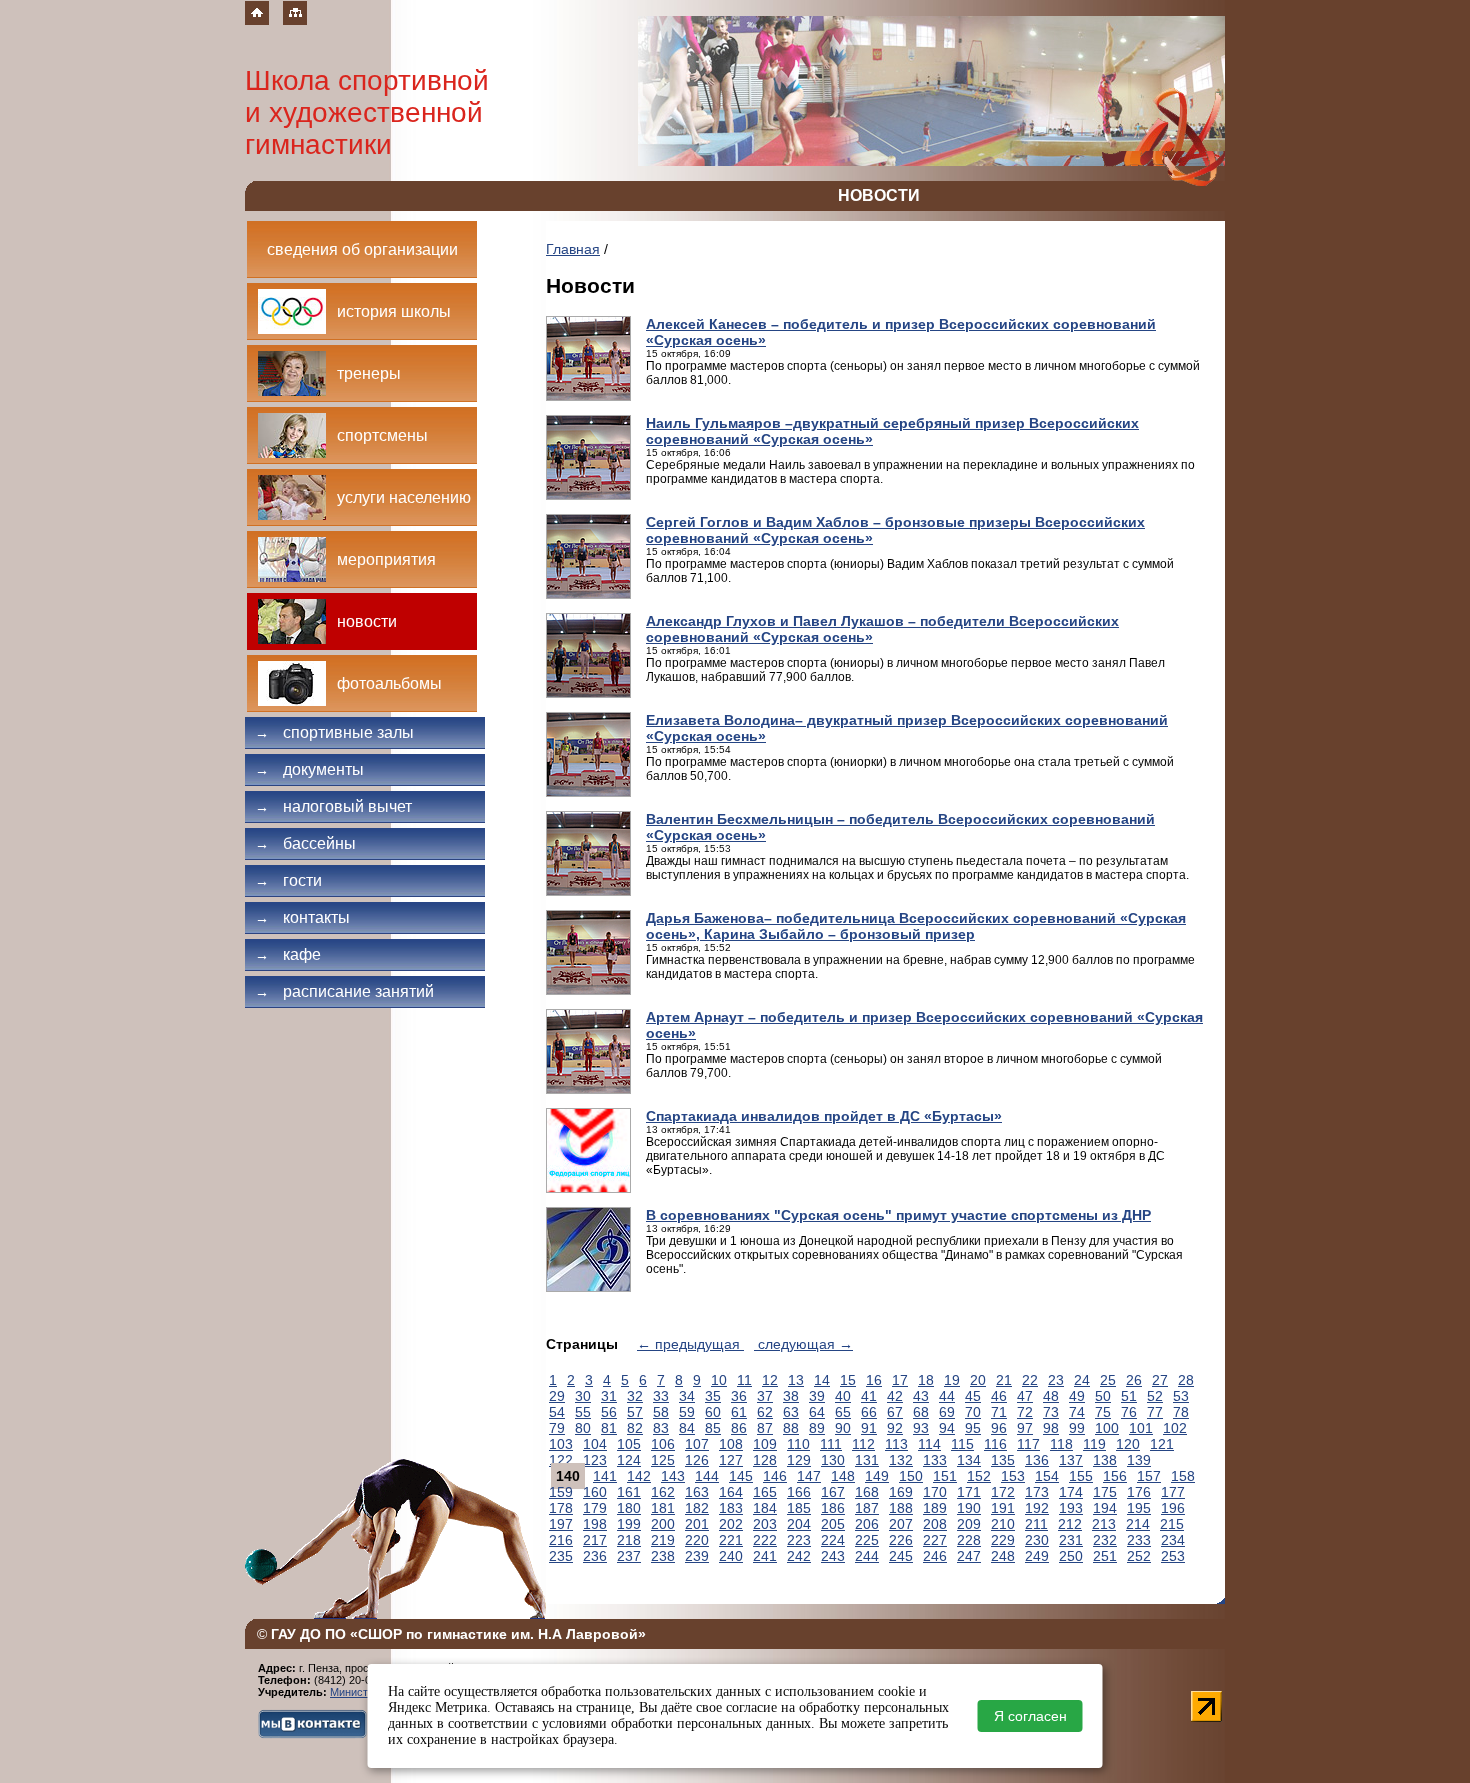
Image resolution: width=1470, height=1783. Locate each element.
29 (557, 1396)
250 (1071, 1556)
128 (765, 1460)
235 (561, 1556)
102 (1175, 1428)
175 (1105, 1492)
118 (1061, 1444)
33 (661, 1396)
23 (1056, 1380)
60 (713, 1412)
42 (895, 1396)
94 (947, 1428)
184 (765, 1508)
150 (911, 1476)
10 (719, 1380)
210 (1003, 1524)
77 (1155, 1412)
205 (833, 1524)
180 (629, 1508)
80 (583, 1428)
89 (817, 1428)
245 (901, 1556)
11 (744, 1380)
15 (848, 1380)
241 (765, 1556)
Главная (573, 249)
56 (609, 1412)
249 (1037, 1556)
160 (595, 1492)
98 (1051, 1428)
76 (1129, 1412)
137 (1071, 1460)
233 (1139, 1540)
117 (1028, 1444)
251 (1105, 1556)
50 (1103, 1396)
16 (874, 1380)
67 (895, 1412)
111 (831, 1444)
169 (901, 1492)
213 (1104, 1524)
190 (969, 1508)
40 (843, 1396)
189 (935, 1508)
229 (1003, 1540)
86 (739, 1428)
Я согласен (1030, 1716)
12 (770, 1380)
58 (661, 1412)
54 (557, 1412)
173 (1037, 1492)
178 (561, 1508)
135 (1003, 1460)
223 (799, 1540)
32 (635, 1396)
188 (901, 1508)
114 (929, 1444)
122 (561, 1460)
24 (1082, 1380)
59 (687, 1412)
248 (1003, 1556)
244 (867, 1556)
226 (901, 1540)
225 (867, 1540)
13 (796, 1380)
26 (1134, 1380)
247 (969, 1556)
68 (921, 1412)
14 (822, 1380)
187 (867, 1508)
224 (833, 1540)
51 (1129, 1396)
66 (869, 1412)
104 (595, 1444)
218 (629, 1540)
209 (969, 1524)
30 (583, 1396)
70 (973, 1412)
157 (1149, 1476)
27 (1160, 1380)
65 (843, 1412)
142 (639, 1476)
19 (952, 1380)
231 (1071, 1540)
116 (995, 1444)
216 (561, 1540)
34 (687, 1396)
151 (945, 1476)
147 (809, 1476)
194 (1105, 1508)
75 (1103, 1412)
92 (895, 1428)
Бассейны (305, 843)
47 (1025, 1396)
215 (1172, 1524)
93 (921, 1428)
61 (739, 1412)
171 (969, 1492)
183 (731, 1508)
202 (731, 1524)
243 (833, 1556)
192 (1037, 1508)
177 (1173, 1492)
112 (863, 1444)
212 (1070, 1524)
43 (921, 1396)
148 (843, 1476)
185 (799, 1508)
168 (867, 1492)
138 (1105, 1460)
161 (629, 1492)
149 (877, 1476)
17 (900, 1380)
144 (707, 1476)
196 (1173, 1508)
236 (595, 1556)
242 (799, 1556)
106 (663, 1444)
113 (896, 1444)
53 (1181, 1396)
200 (663, 1524)
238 (663, 1556)
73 (1051, 1412)
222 (765, 1540)
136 (1037, 1460)
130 (833, 1460)
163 (697, 1492)
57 (635, 1412)
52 (1155, 1396)
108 (731, 1444)
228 (969, 1540)
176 (1139, 1492)
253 (1173, 1556)
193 (1071, 1508)
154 (1047, 1476)
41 (869, 1396)
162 (663, 1492)
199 (629, 1524)
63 (791, 1412)
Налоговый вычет (333, 806)
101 (1141, 1428)
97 (1025, 1428)
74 (1077, 1412)
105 (629, 1444)
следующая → (803, 1344)
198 (595, 1524)
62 (765, 1412)
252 (1139, 1556)
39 (817, 1396)
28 (1186, 1380)
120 (1128, 1444)
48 (1051, 1396)
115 (962, 1444)
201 (697, 1524)
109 (765, 1444)
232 (1105, 1540)
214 (1138, 1524)
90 (843, 1428)
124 (629, 1460)
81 (609, 1428)
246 (935, 1556)
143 (673, 1476)
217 (595, 1540)
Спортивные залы (334, 732)
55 (583, 1412)
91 (869, 1428)
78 (1181, 1412)
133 (935, 1460)
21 (1004, 1380)
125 (663, 1460)
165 (765, 1492)
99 (1077, 1428)
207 (901, 1524)
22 (1030, 1380)
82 (635, 1428)
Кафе (288, 954)
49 (1077, 1396)
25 (1108, 1380)
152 (979, 1476)
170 (935, 1492)
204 (799, 1524)
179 (595, 1508)
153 (1013, 1476)
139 (1139, 1460)
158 (1183, 1476)
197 (561, 1524)
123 (595, 1460)
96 (999, 1428)
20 (978, 1380)
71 (999, 1412)
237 (629, 1556)
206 (867, 1524)
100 (1107, 1428)
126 (697, 1460)
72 (1025, 1412)
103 (561, 1444)
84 (687, 1428)
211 (1036, 1524)
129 (799, 1460)
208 (935, 1524)
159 (561, 1492)
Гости (288, 880)
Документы (309, 769)
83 (661, 1428)
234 (1173, 1540)
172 (1003, 1492)
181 (663, 1508)
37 (765, 1396)
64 (817, 1412)
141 (605, 1476)
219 (663, 1540)
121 (1162, 1444)
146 (775, 1476)
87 (765, 1428)
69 (947, 1412)
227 (935, 1540)
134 (969, 1460)
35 (713, 1396)
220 (697, 1540)
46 (999, 1396)
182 (697, 1508)
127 (731, 1460)
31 (609, 1396)
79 (557, 1428)
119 (1094, 1444)
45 (973, 1396)
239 (697, 1556)
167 (833, 1492)
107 (697, 1444)
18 (926, 1380)
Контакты (302, 917)
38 (791, 1396)
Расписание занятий (344, 991)
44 (947, 1396)
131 (867, 1460)
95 (973, 1428)
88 (791, 1428)
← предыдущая (690, 1344)
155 (1081, 1476)
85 (713, 1428)
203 (765, 1524)
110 (798, 1444)
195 (1139, 1508)
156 (1115, 1476)
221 (731, 1540)
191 (1003, 1508)
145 (741, 1476)
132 (901, 1460)
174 (1071, 1492)
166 (799, 1492)
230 (1037, 1540)
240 (731, 1556)
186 (833, 1508)
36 (739, 1396)
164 (731, 1492)
